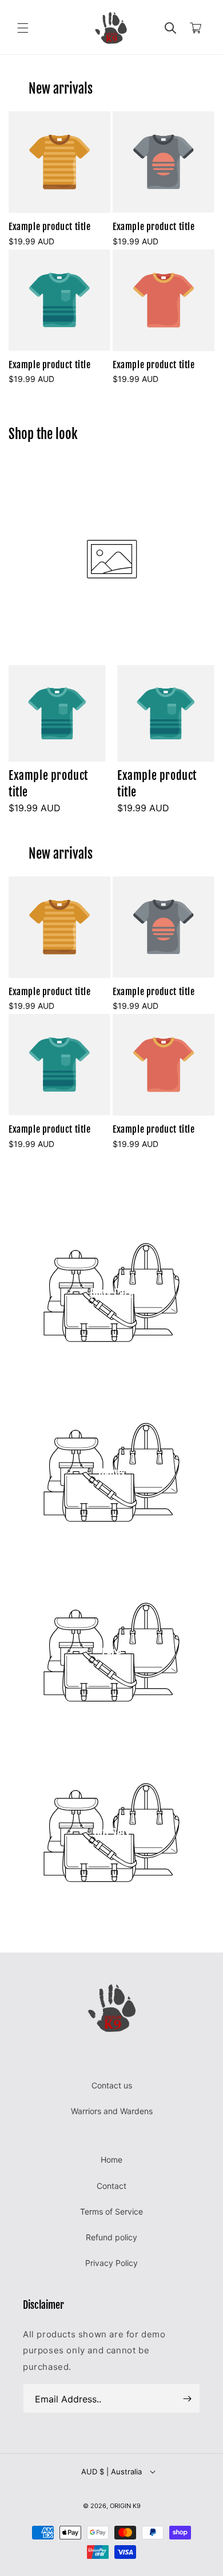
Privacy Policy (111, 2263)
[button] (23, 28)
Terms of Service (111, 2211)
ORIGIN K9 (125, 2506)
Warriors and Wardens (112, 2111)
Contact (111, 2186)
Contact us (112, 2085)
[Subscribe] (187, 2398)
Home (111, 2160)
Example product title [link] (50, 227)
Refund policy (111, 2237)
